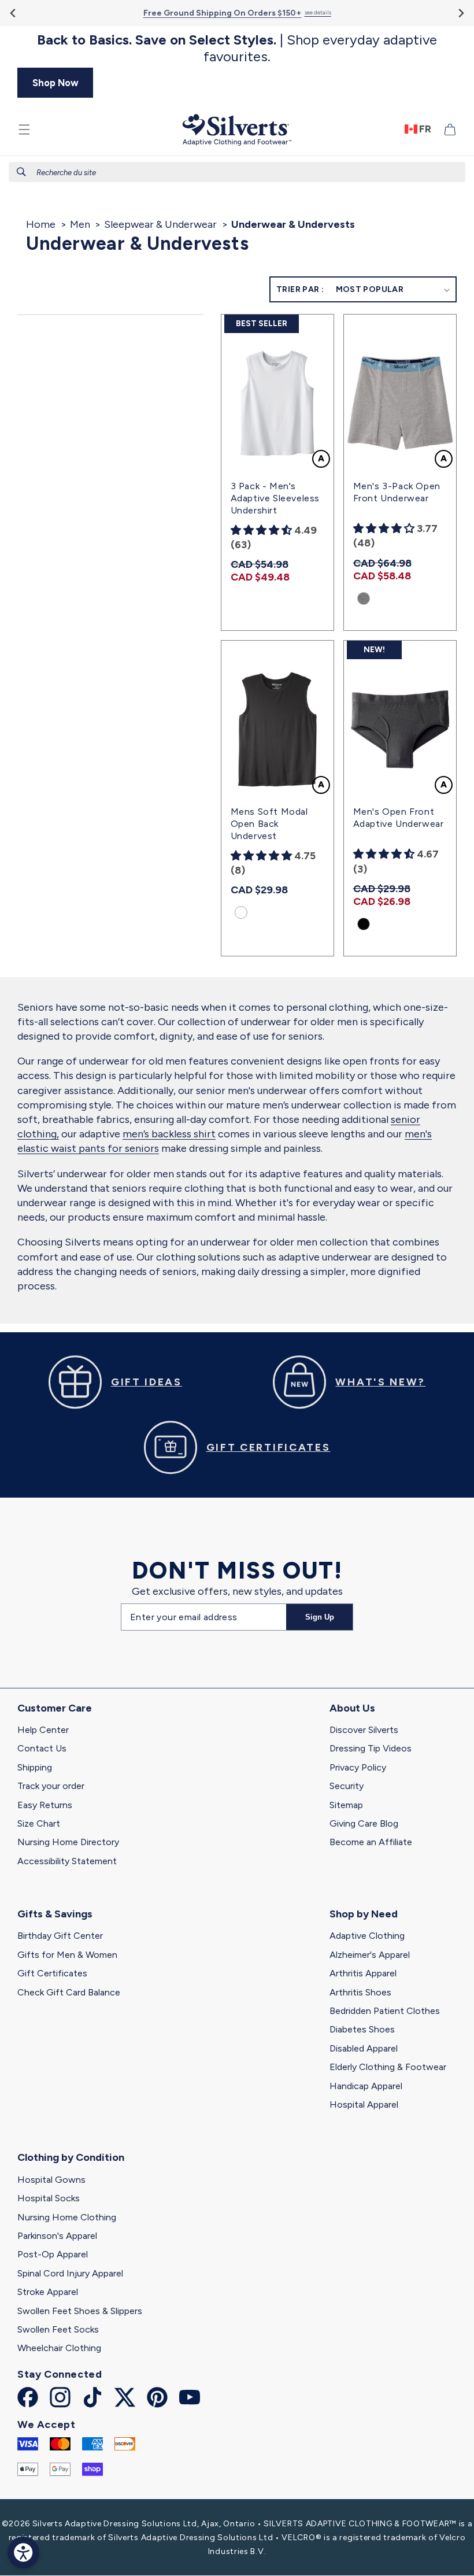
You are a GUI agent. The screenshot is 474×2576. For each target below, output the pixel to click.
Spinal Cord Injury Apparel (70, 2273)
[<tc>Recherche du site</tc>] (21, 172)
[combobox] (237, 172)
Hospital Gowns (51, 2180)
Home (41, 224)
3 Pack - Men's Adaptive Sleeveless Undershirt (275, 498)
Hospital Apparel (364, 2104)
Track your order (51, 1786)
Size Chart (39, 1823)
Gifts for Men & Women (67, 1955)
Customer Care (55, 1708)
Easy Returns (45, 1805)
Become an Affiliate (371, 1842)
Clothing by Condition (71, 2157)
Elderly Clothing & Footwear (388, 2067)
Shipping (35, 1767)
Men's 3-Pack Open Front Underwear (397, 492)
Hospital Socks (49, 2198)
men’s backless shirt (169, 1134)
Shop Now (55, 83)
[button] (24, 130)
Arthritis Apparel (363, 1973)
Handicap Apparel (366, 2086)
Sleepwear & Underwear (160, 224)
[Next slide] (460, 13)
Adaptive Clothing (367, 1936)
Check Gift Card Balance (69, 1992)
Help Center (43, 1730)
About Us (352, 1708)
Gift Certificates (52, 1973)
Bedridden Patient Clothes (385, 2011)
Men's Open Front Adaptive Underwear (399, 818)
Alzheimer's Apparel (370, 1955)
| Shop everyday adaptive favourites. (237, 48)
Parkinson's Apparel (57, 2236)
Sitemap (346, 1805)
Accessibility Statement (67, 1861)
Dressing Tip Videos (371, 1748)
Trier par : (300, 289)
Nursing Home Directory (68, 1842)
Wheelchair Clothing (59, 2348)
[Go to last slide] (14, 13)
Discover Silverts (364, 1730)
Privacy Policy (358, 1767)
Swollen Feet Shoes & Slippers (80, 2311)
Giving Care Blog (364, 1823)
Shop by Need (364, 1914)
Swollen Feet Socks (58, 2329)
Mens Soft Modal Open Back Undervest (269, 824)
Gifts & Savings (55, 1914)
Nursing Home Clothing (67, 2217)
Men (80, 224)
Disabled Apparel (364, 2048)
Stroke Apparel (48, 2292)
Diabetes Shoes (362, 2029)
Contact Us (42, 1748)
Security (347, 1786)
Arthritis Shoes (360, 1992)
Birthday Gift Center (60, 1936)
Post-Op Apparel (53, 2254)
